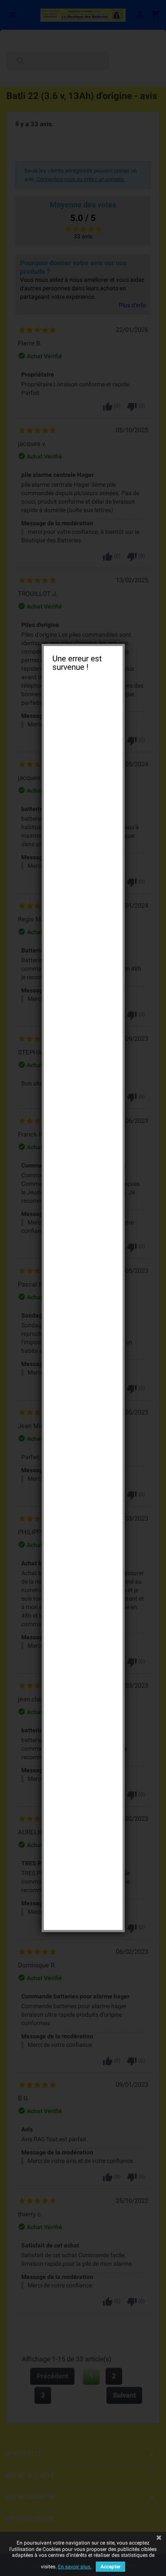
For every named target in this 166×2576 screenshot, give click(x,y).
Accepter (110, 2567)
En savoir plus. (75, 2567)
